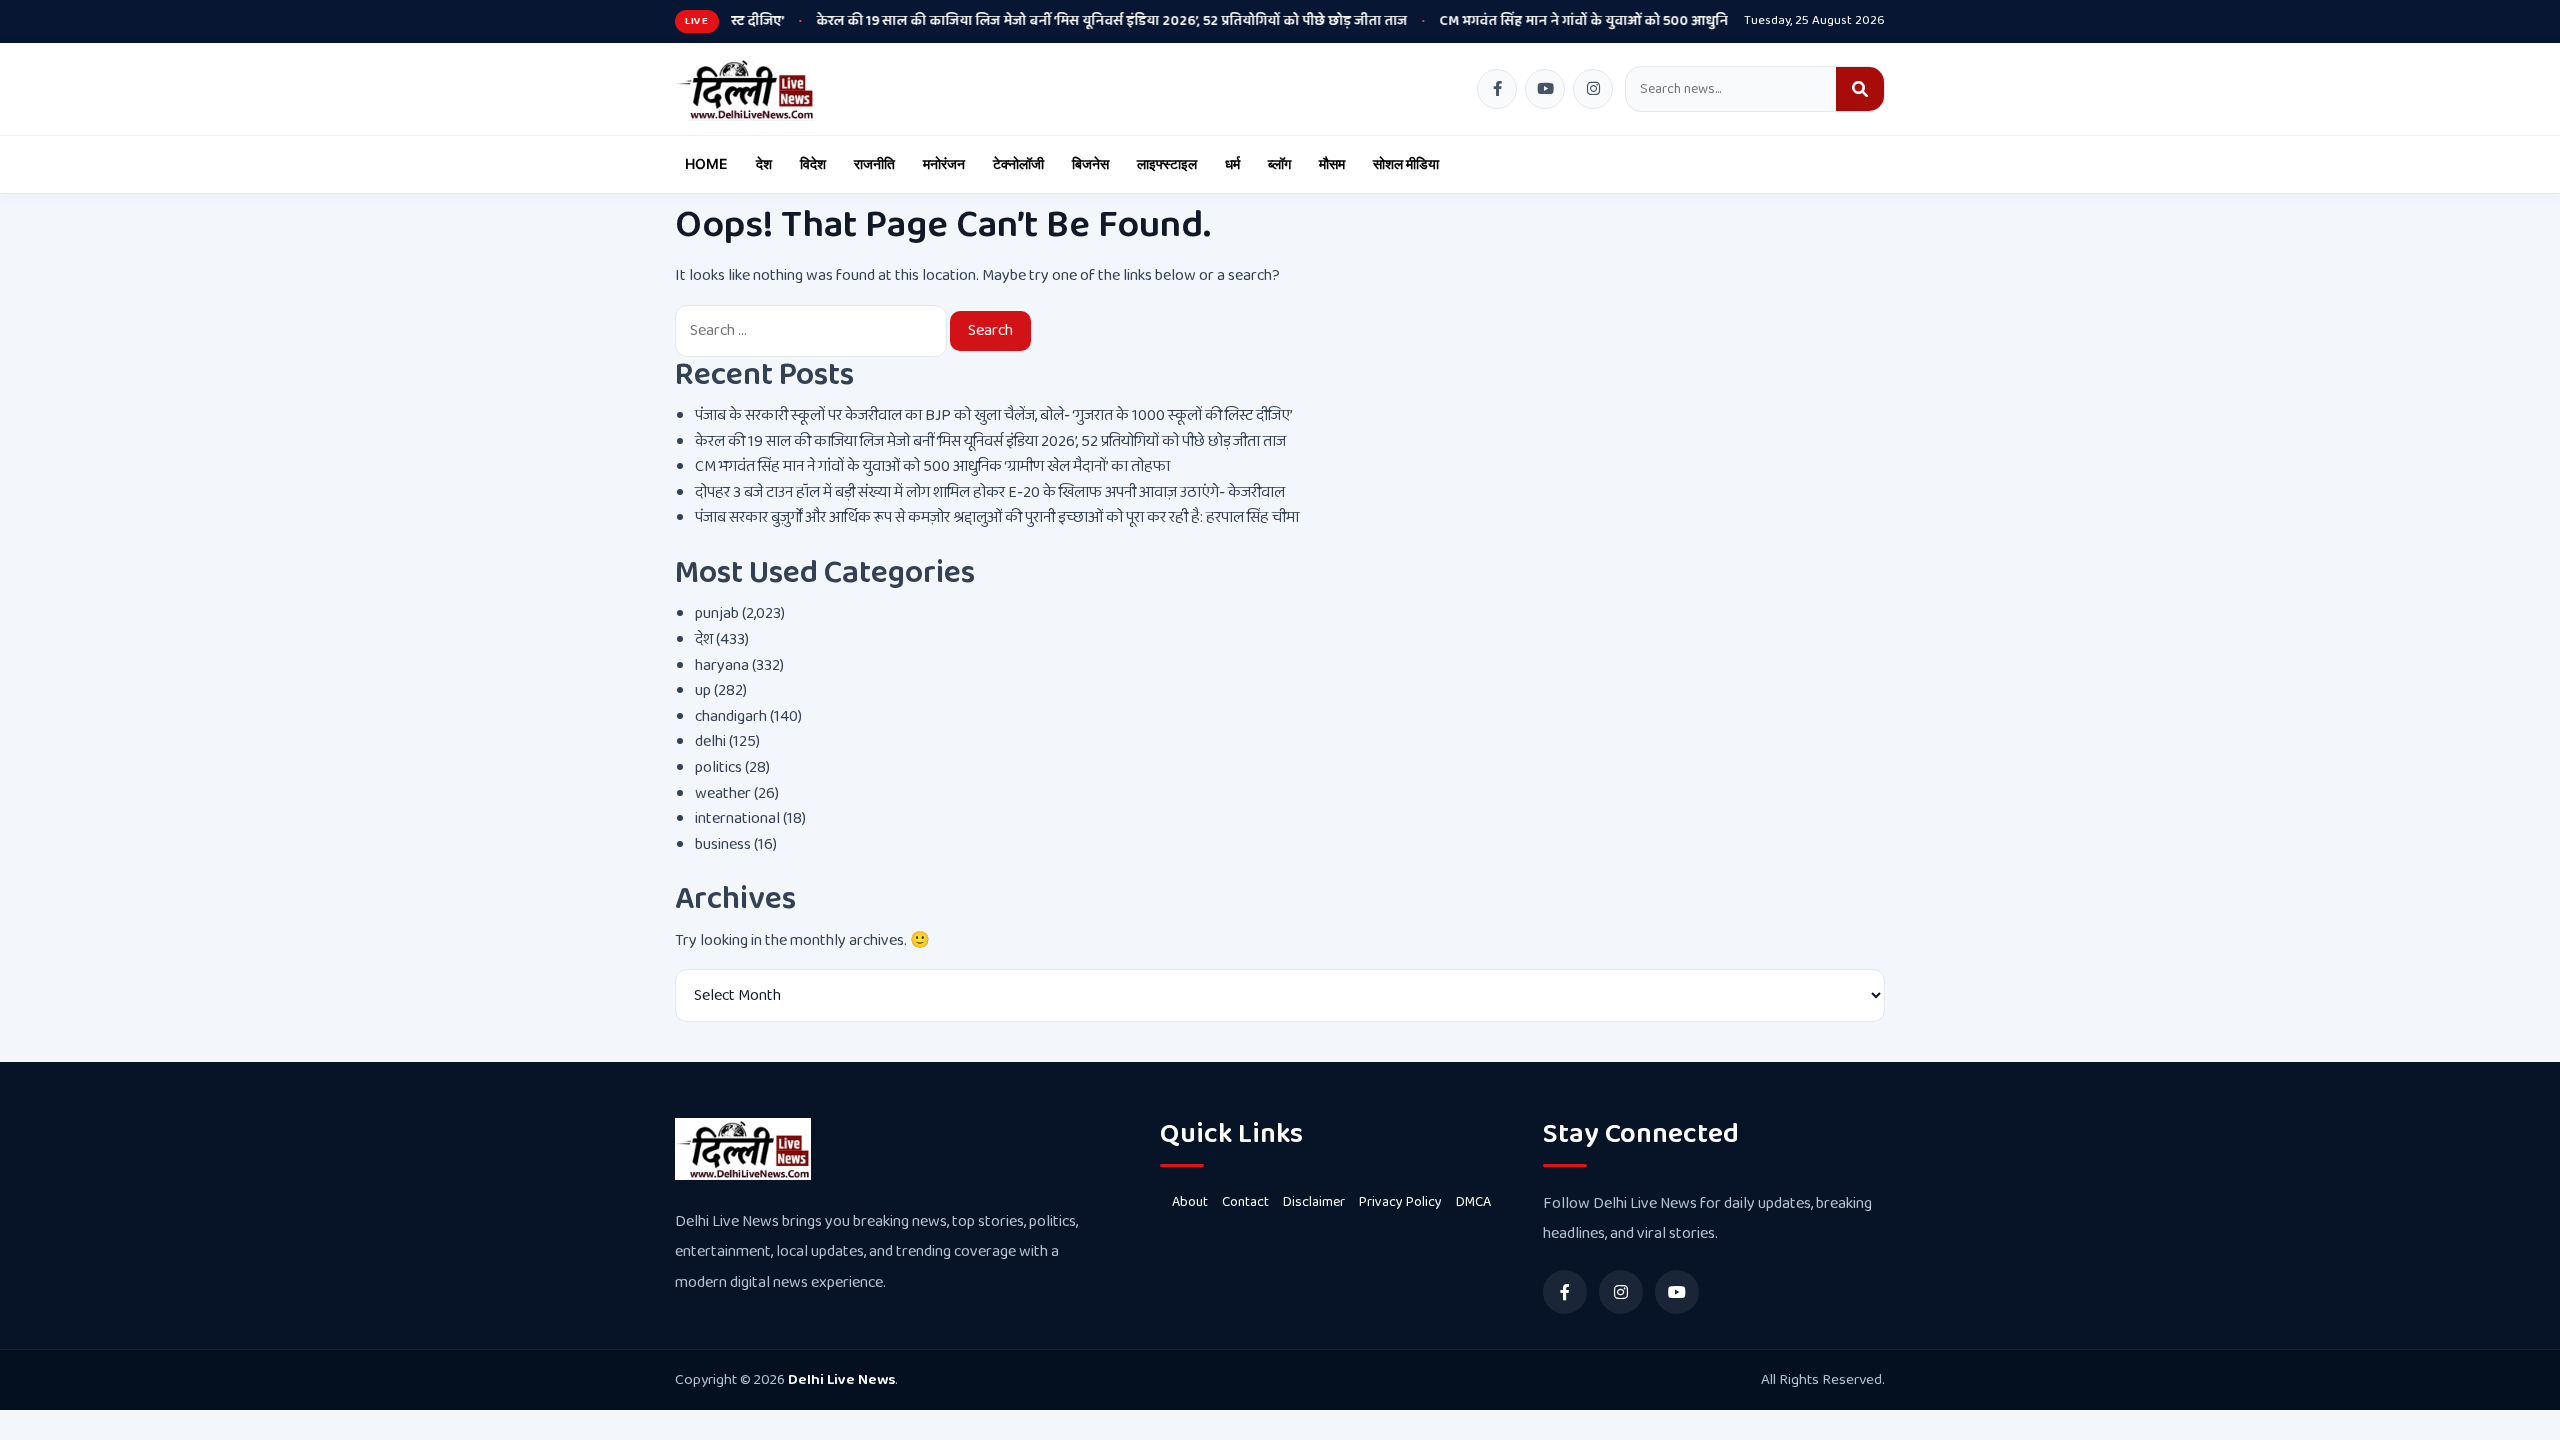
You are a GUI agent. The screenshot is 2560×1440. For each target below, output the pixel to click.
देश (764, 163)
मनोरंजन (944, 163)
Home (706, 163)
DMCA (1473, 1202)
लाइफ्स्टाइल (1167, 163)
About (1190, 1202)
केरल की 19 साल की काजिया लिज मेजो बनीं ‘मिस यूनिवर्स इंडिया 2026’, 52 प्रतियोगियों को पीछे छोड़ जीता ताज (1036, 21)
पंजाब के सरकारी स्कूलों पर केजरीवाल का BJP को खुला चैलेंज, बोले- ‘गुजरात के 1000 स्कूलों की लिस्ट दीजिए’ (994, 415)
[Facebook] (1497, 89)
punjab (717, 613)
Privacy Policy (1400, 1202)
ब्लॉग (1279, 163)
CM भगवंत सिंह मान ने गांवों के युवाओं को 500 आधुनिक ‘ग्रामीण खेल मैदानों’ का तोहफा (1597, 21)
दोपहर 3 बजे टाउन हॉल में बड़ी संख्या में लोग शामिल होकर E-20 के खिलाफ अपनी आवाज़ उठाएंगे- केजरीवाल (990, 492)
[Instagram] (1593, 89)
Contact (1245, 1202)
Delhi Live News (841, 1380)
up (703, 690)
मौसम (1332, 163)
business (723, 844)
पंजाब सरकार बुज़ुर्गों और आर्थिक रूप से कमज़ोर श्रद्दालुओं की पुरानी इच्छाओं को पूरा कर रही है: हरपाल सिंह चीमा (997, 517)
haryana (722, 665)
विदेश (813, 163)
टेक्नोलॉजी (1018, 163)
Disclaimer (1314, 1202)
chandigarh (731, 716)
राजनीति (874, 163)
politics (718, 767)
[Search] (1860, 89)
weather (723, 793)
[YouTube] (1545, 89)
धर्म (1232, 163)
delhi (710, 741)
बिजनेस (1090, 163)
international (737, 818)
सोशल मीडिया (1406, 163)
